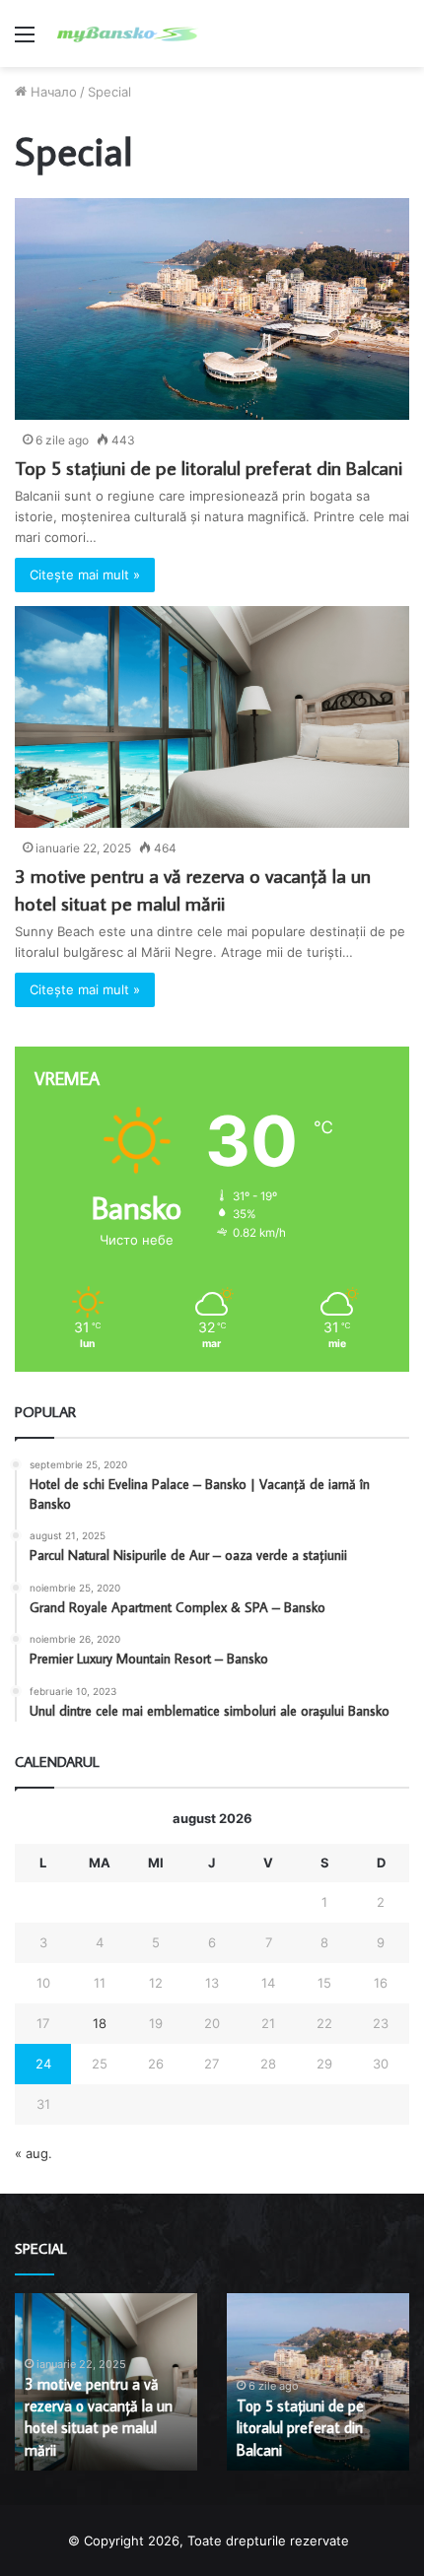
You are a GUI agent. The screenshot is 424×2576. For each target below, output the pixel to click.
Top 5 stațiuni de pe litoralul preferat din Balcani (209, 467)
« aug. (34, 2153)
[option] (106, 2382)
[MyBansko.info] (128, 34)
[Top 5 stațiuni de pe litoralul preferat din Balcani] (212, 309)
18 (100, 2023)
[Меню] (25, 41)
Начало (52, 92)
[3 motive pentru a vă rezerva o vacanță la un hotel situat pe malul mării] (212, 717)
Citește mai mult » (85, 575)
